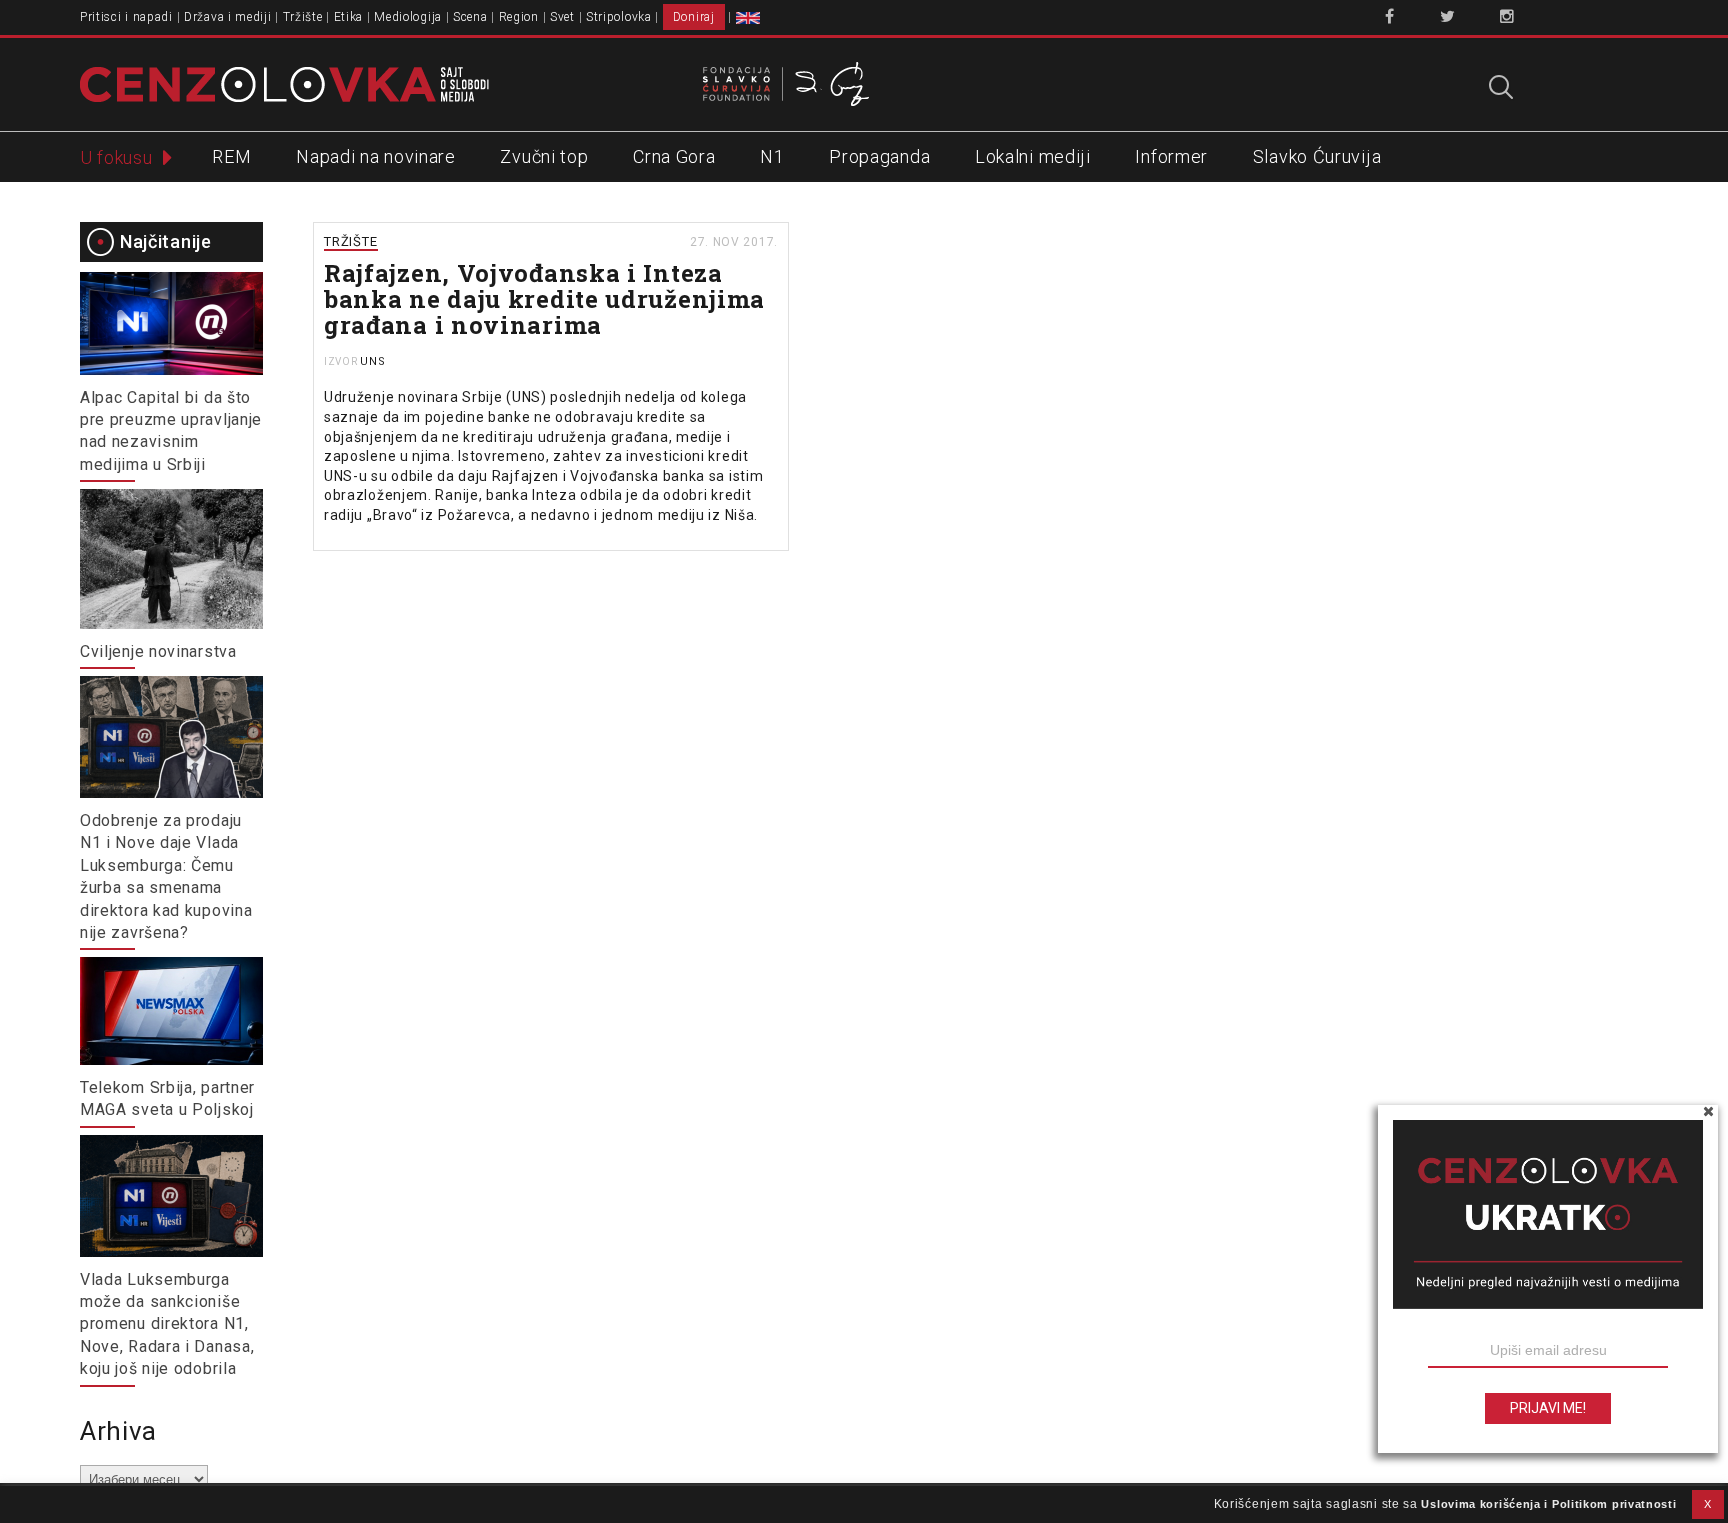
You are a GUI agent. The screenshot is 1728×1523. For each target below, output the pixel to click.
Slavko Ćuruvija (1317, 156)
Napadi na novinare (376, 156)
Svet (562, 17)
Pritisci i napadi (126, 17)
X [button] (1708, 1504)
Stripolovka (619, 17)
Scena (470, 17)
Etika (349, 17)
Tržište (303, 17)
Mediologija (408, 17)
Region (519, 17)
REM (231, 156)
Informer (1171, 156)
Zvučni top (544, 156)
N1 (772, 156)
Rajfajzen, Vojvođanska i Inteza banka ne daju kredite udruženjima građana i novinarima (544, 299)
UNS (372, 361)
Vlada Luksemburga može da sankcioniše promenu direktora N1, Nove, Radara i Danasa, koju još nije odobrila (167, 1324)
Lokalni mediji (1033, 156)
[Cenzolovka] (284, 83)
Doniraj (694, 17)
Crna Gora (674, 156)
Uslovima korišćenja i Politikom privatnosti (1548, 1504)
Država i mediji (228, 17)
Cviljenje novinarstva (158, 651)
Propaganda (879, 156)
